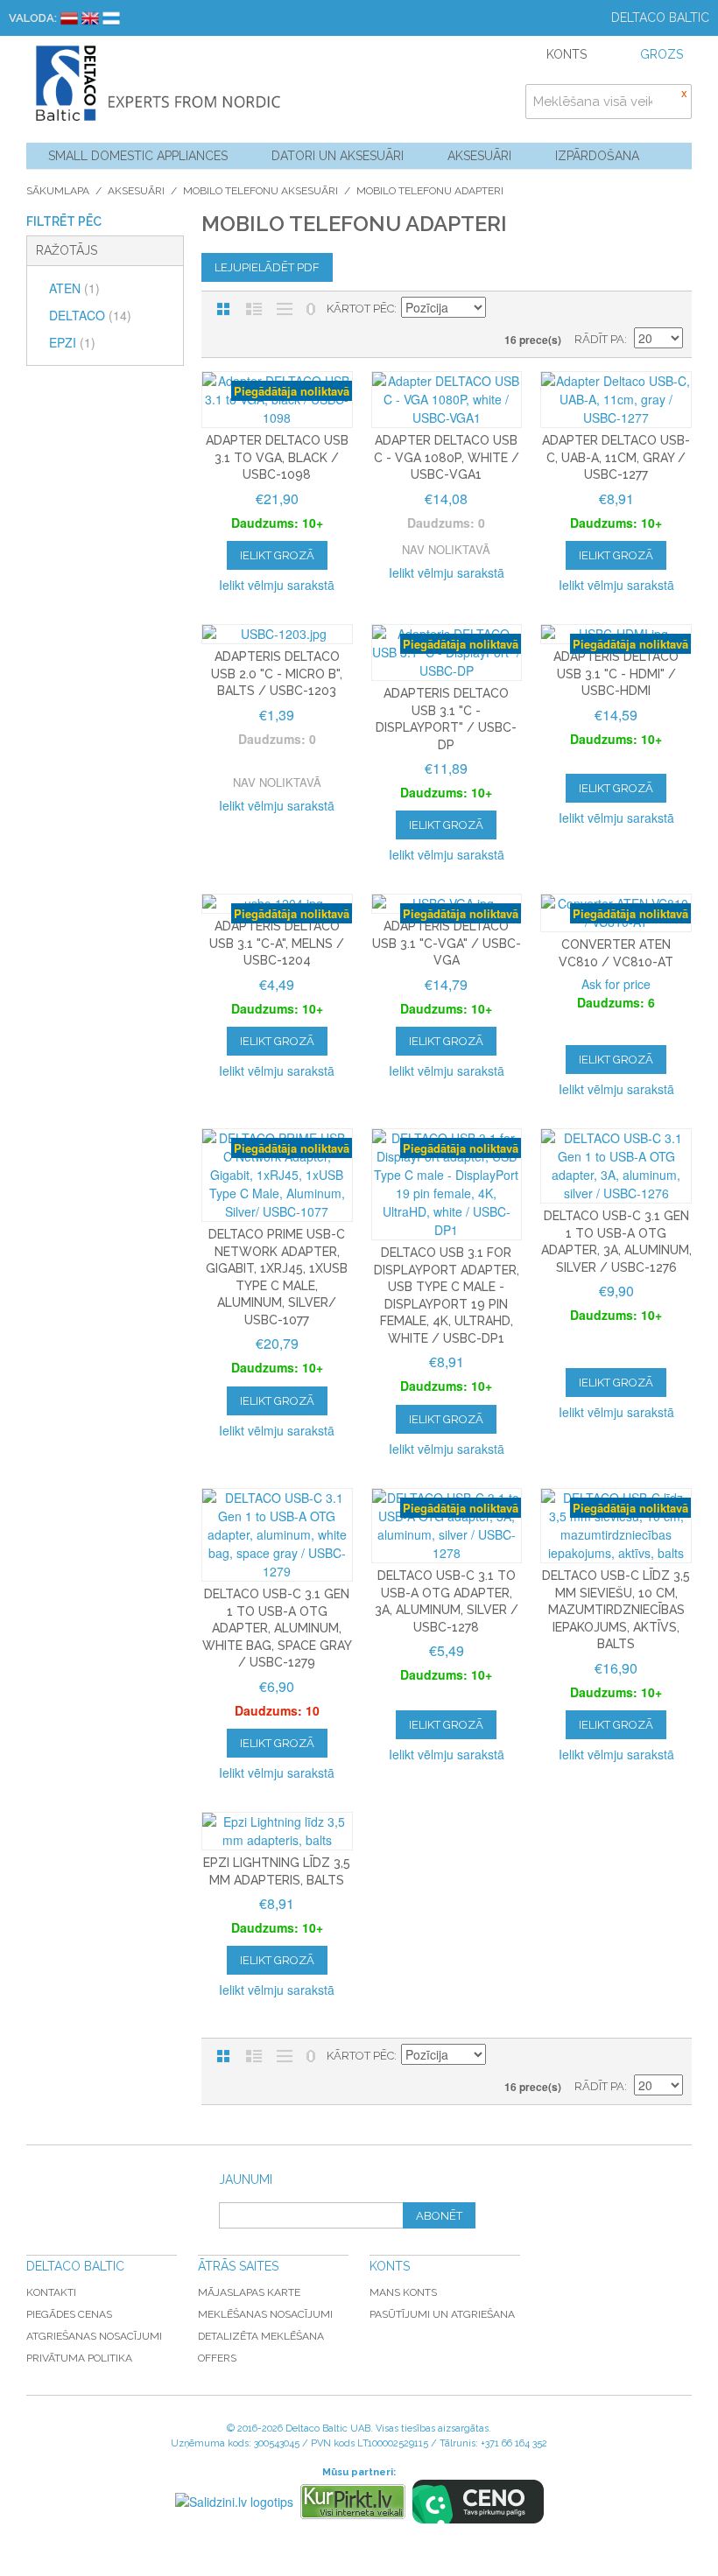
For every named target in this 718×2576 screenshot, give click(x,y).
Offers (217, 2358)
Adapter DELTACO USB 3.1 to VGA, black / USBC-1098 (277, 457)
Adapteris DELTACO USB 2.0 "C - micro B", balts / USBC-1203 (277, 674)
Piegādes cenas (69, 2314)
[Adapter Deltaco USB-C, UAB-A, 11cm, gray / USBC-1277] (616, 400)
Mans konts (403, 2292)
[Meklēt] (674, 102)
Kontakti (51, 2292)
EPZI (72, 342)
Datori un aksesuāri (338, 156)
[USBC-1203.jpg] (277, 634)
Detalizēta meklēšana (261, 2336)
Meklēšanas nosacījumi (265, 2314)
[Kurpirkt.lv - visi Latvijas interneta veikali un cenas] (353, 2502)
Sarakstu (254, 309)
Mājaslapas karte (249, 2292)
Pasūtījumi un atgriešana (442, 2314)
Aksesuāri (479, 156)
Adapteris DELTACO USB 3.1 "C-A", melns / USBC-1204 (277, 943)
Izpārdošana (597, 156)
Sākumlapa (58, 191)
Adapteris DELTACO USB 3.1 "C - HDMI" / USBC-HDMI (616, 674)
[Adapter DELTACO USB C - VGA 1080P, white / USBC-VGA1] (447, 400)
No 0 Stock (311, 309)
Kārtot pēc (360, 309)
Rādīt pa (599, 339)
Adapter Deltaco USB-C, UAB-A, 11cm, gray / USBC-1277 (616, 457)
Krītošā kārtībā (502, 309)
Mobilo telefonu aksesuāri (260, 191)
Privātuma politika (79, 2358)
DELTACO (90, 315)
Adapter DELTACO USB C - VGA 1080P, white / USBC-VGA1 (447, 457)
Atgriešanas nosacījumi (94, 2336)
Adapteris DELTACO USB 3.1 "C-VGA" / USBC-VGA (447, 943)
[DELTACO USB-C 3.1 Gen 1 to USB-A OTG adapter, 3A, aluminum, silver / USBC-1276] (616, 1166)
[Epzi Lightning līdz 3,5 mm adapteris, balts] (277, 1831)
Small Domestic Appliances (138, 156)
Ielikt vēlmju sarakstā (277, 585)
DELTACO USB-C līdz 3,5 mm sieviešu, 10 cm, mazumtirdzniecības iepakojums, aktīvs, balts (616, 1610)
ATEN (74, 288)
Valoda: (33, 18)
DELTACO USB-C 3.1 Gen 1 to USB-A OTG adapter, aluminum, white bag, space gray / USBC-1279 (277, 1628)
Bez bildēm (285, 309)
